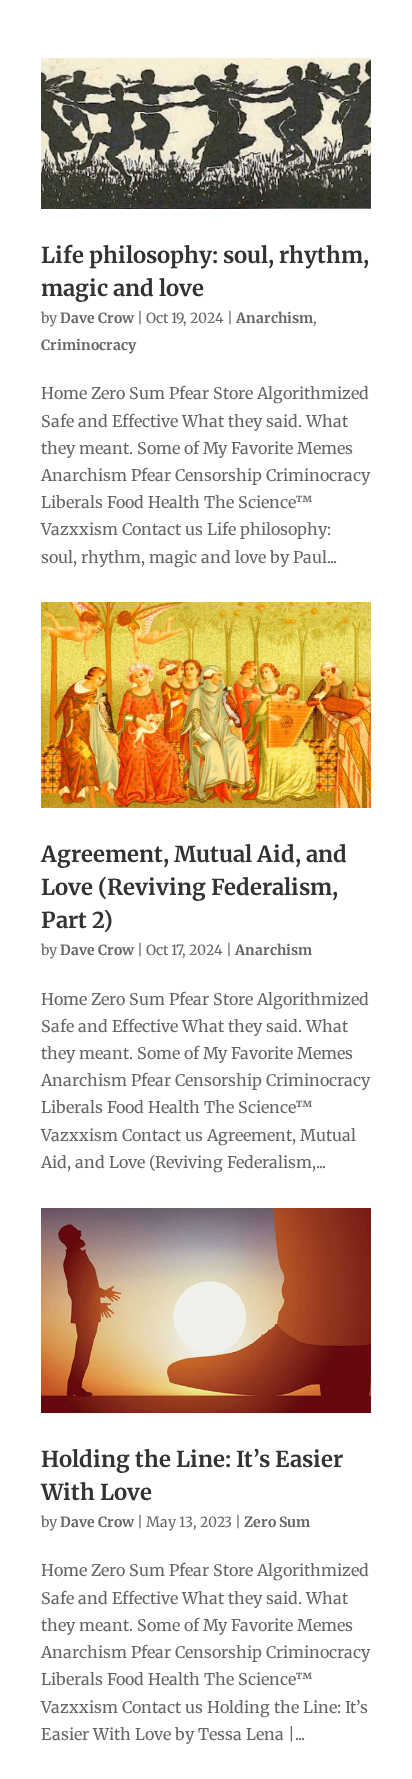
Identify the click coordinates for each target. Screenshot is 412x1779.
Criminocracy (88, 345)
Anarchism (274, 318)
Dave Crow (97, 318)
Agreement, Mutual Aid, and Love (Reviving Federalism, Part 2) (194, 887)
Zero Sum (277, 1522)
